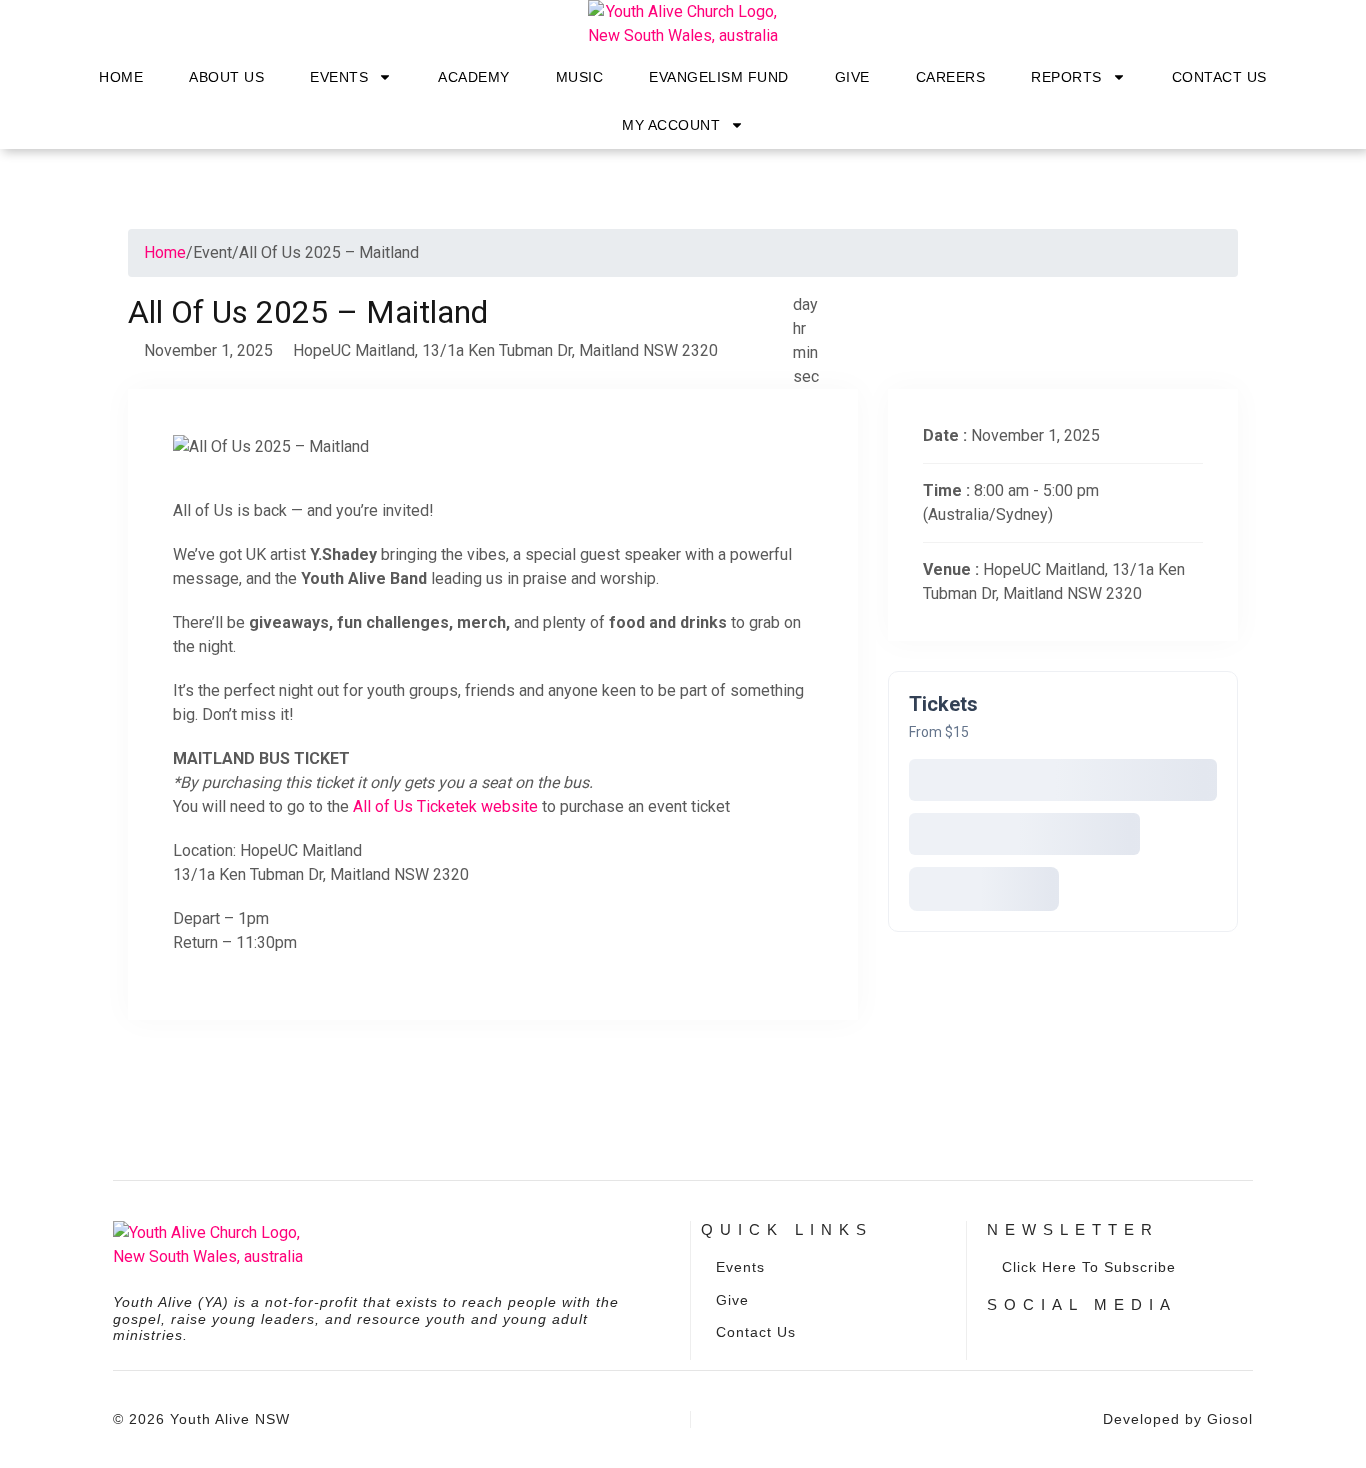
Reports (1066, 77)
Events (339, 77)
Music (580, 77)
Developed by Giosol (1178, 1419)
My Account (671, 125)
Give (852, 77)
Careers (951, 77)
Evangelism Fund (719, 77)
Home (121, 77)
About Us (226, 77)
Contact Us (1219, 77)
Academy (474, 77)
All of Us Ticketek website (445, 806)
